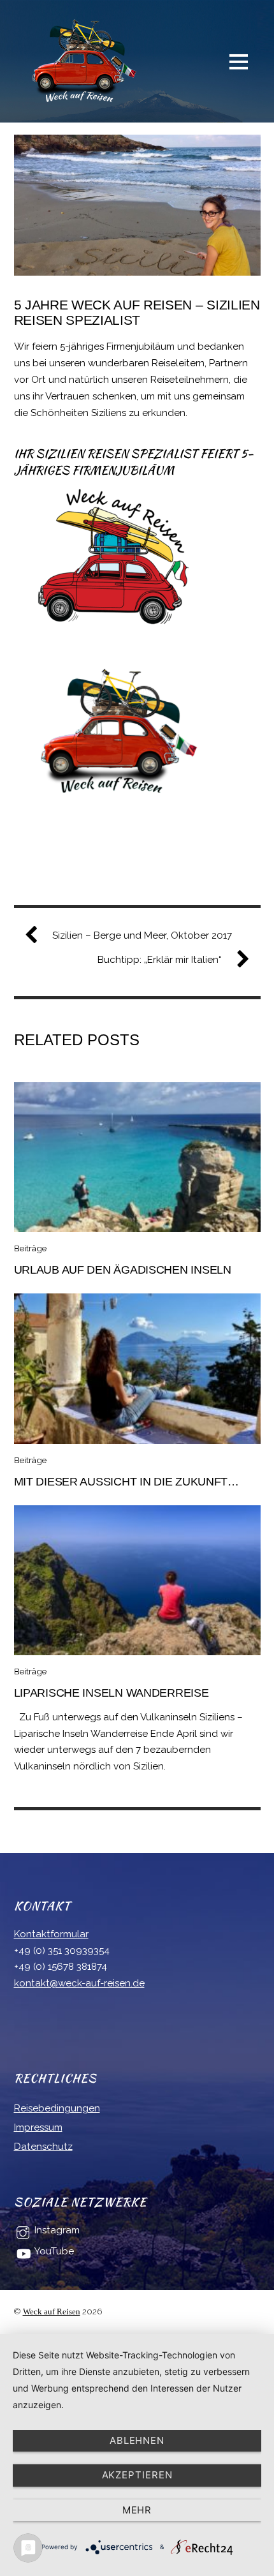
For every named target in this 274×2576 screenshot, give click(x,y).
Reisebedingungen (57, 2108)
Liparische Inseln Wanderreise (112, 1693)
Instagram (56, 2230)
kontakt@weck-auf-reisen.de (79, 1983)
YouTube (53, 2251)
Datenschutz (43, 2147)
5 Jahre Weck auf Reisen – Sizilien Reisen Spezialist (137, 312)
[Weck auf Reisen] (78, 100)
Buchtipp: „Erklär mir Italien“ (160, 960)
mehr (137, 2510)
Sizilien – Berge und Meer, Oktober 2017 (142, 935)
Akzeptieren (137, 2475)
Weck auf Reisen (52, 2312)
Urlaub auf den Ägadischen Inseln (123, 1269)
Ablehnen (137, 2440)
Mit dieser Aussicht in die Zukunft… (126, 1481)
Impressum (38, 2127)
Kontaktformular (51, 1934)
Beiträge (30, 1248)
